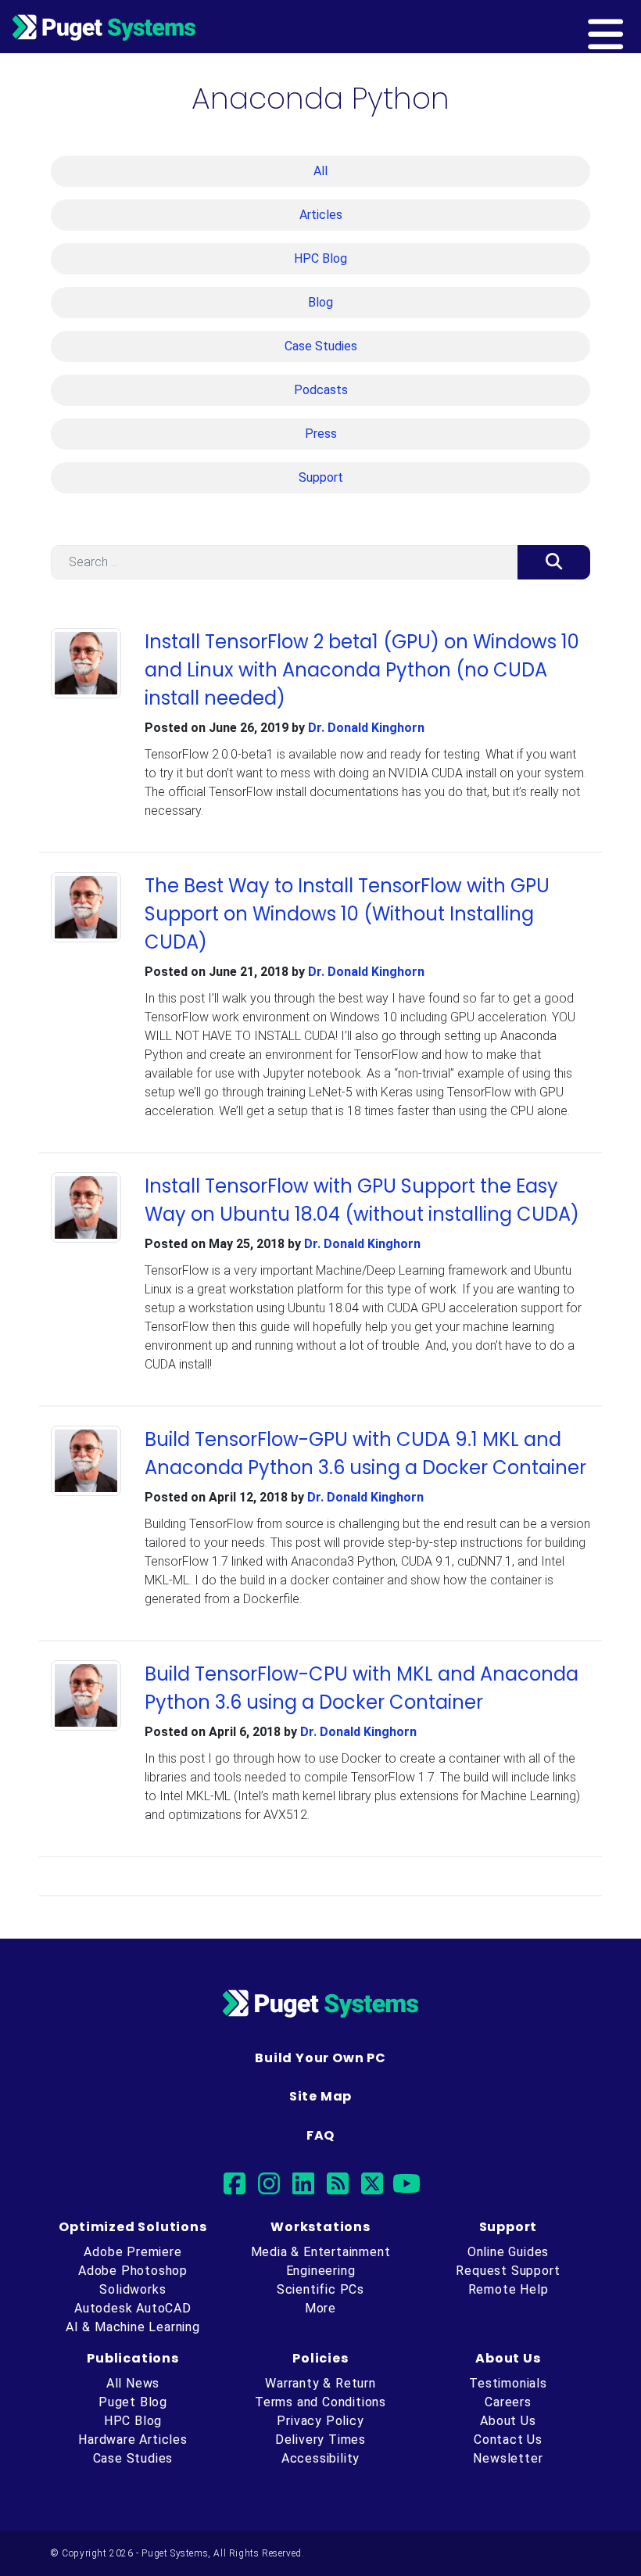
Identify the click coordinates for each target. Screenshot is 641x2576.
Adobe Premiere (132, 2252)
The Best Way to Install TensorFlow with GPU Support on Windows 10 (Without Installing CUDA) (347, 914)
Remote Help (509, 2289)
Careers (508, 2402)
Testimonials (508, 2383)
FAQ (320, 2135)
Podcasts (321, 390)
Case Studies (321, 346)
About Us (508, 2421)
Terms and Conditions (320, 2402)
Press (321, 434)
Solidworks (132, 2289)
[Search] (554, 562)
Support (321, 477)
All (320, 171)
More (320, 2308)
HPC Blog (320, 258)
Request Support (508, 2271)
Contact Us (508, 2440)
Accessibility (320, 2458)
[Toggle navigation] (631, 27)
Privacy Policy (320, 2421)
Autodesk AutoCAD (133, 2308)
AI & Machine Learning (133, 2327)
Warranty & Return (320, 2383)
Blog (320, 302)
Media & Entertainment (321, 2252)
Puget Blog (133, 2402)
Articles (321, 215)
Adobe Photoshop (133, 2271)
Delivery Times (320, 2440)
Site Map (320, 2096)
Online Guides (508, 2252)
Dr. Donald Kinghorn (366, 728)
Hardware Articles (133, 2440)
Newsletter (508, 2458)
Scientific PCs (320, 2289)
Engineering (321, 2271)
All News (133, 2383)
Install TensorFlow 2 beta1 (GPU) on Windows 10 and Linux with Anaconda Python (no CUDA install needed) (362, 670)
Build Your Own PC (320, 2058)
